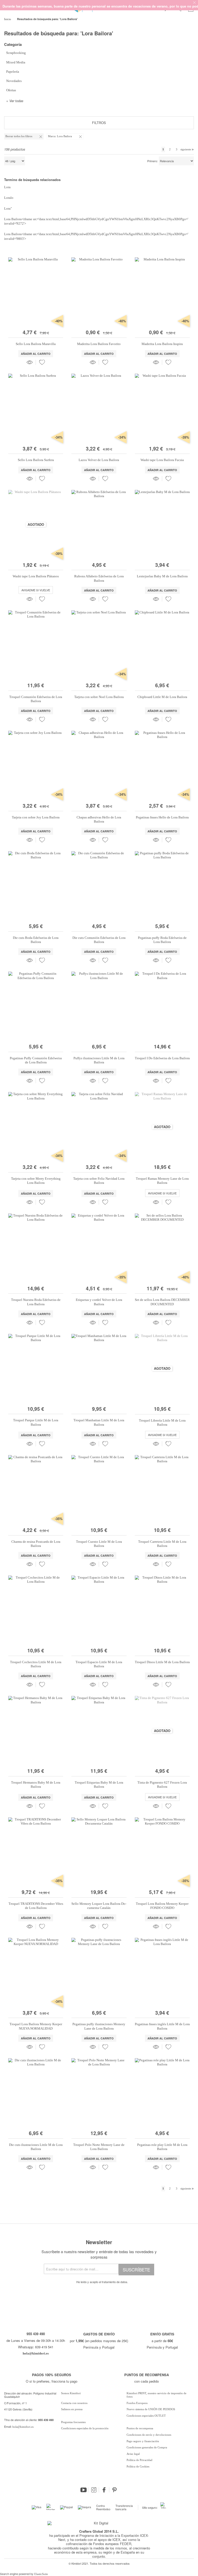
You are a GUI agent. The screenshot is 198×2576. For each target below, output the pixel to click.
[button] (42, 362)
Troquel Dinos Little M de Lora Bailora (162, 1662)
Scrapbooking (16, 53)
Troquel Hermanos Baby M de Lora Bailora (36, 1785)
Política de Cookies (138, 2466)
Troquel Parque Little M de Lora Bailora (36, 1422)
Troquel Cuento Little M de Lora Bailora (99, 1544)
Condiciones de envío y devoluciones (149, 2435)
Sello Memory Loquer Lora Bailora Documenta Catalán (99, 1906)
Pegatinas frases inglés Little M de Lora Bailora (162, 2026)
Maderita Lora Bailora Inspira (162, 344)
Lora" (8, 208)
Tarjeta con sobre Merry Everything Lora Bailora (36, 1181)
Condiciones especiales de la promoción (85, 2428)
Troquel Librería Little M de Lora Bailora (162, 1422)
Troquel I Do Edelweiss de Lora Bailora (162, 1058)
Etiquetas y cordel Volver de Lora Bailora (99, 1302)
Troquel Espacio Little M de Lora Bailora (99, 1664)
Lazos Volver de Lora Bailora (99, 460)
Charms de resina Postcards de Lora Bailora (36, 1544)
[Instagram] (94, 2490)
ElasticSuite (41, 2574)
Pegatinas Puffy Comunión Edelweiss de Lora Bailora (36, 1060)
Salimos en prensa (72, 2409)
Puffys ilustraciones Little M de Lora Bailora (99, 1060)
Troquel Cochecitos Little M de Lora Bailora (36, 1664)
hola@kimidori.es (23, 2427)
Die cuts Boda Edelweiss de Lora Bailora (36, 940)
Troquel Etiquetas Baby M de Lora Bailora (99, 1785)
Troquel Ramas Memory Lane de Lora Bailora (162, 1181)
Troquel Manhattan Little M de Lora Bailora (99, 1422)
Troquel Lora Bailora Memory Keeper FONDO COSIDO (162, 1906)
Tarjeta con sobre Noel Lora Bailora (99, 697)
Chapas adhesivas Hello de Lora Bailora (99, 819)
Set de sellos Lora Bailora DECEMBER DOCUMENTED (162, 1302)
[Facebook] (104, 2490)
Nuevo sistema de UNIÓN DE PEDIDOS (151, 2409)
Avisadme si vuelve (36, 590)
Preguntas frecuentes (73, 2422)
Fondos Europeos (137, 2403)
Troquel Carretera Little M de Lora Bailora (162, 1544)
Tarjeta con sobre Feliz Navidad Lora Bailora (99, 1181)
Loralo (9, 198)
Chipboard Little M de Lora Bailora (162, 697)
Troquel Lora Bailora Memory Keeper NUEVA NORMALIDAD (36, 2026)
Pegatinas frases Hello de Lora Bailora (162, 817)
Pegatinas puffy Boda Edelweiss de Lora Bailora (162, 940)
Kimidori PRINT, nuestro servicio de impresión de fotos (156, 2395)
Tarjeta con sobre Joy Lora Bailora (36, 817)
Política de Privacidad (139, 2460)
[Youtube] (84, 2490)
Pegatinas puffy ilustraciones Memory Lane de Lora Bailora (99, 2026)
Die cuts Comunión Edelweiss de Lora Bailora (99, 940)
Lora (7, 187)
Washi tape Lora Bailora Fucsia (162, 460)
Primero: (152, 161)
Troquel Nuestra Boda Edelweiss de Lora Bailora (36, 1302)
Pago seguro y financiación (143, 2441)
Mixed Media (16, 62)
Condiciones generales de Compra (147, 2447)
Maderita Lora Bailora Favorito (99, 344)
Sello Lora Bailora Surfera (36, 460)
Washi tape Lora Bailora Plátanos (36, 576)
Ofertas (11, 90)
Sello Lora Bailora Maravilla (36, 344)
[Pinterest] (114, 2490)
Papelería (13, 72)
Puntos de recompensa (140, 2428)
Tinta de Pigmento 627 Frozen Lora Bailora (162, 1785)
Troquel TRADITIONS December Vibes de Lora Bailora (36, 1906)
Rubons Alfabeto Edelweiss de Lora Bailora (99, 578)
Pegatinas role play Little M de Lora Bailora (162, 2147)
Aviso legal (133, 2454)
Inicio (8, 19)
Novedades (14, 81)
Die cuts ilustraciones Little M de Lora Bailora (36, 2147)
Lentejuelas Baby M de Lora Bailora (162, 576)
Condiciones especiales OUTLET (146, 2416)
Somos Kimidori (71, 2393)
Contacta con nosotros (74, 2403)
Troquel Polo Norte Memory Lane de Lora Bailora (99, 2147)
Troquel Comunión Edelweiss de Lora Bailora (36, 699)
